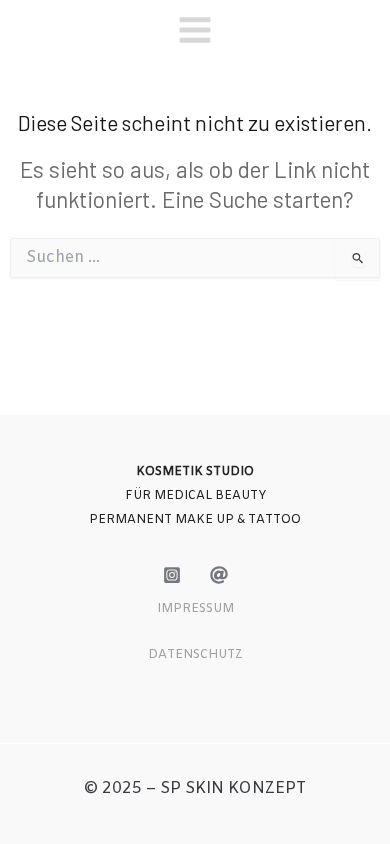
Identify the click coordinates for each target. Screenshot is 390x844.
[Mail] (219, 575)
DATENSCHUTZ (195, 655)
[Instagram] (172, 575)
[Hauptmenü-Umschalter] (195, 30)
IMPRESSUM (195, 609)
